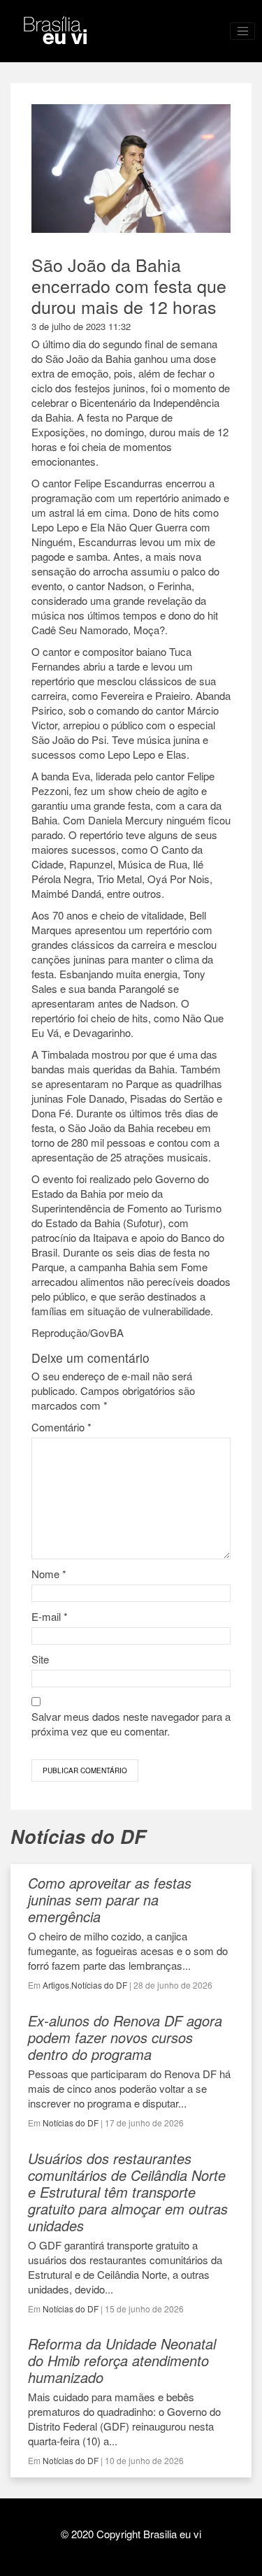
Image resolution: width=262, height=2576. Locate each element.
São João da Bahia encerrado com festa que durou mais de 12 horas (129, 285)
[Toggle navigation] (242, 31)
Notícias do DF (99, 1985)
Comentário (61, 1427)
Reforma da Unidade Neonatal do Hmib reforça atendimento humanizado (122, 2360)
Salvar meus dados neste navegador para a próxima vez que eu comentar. (131, 1724)
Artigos (56, 1985)
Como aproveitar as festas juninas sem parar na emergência (110, 1899)
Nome (49, 1574)
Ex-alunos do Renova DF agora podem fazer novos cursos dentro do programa (125, 2037)
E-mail (50, 1616)
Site (40, 1659)
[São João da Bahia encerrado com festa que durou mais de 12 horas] (131, 226)
